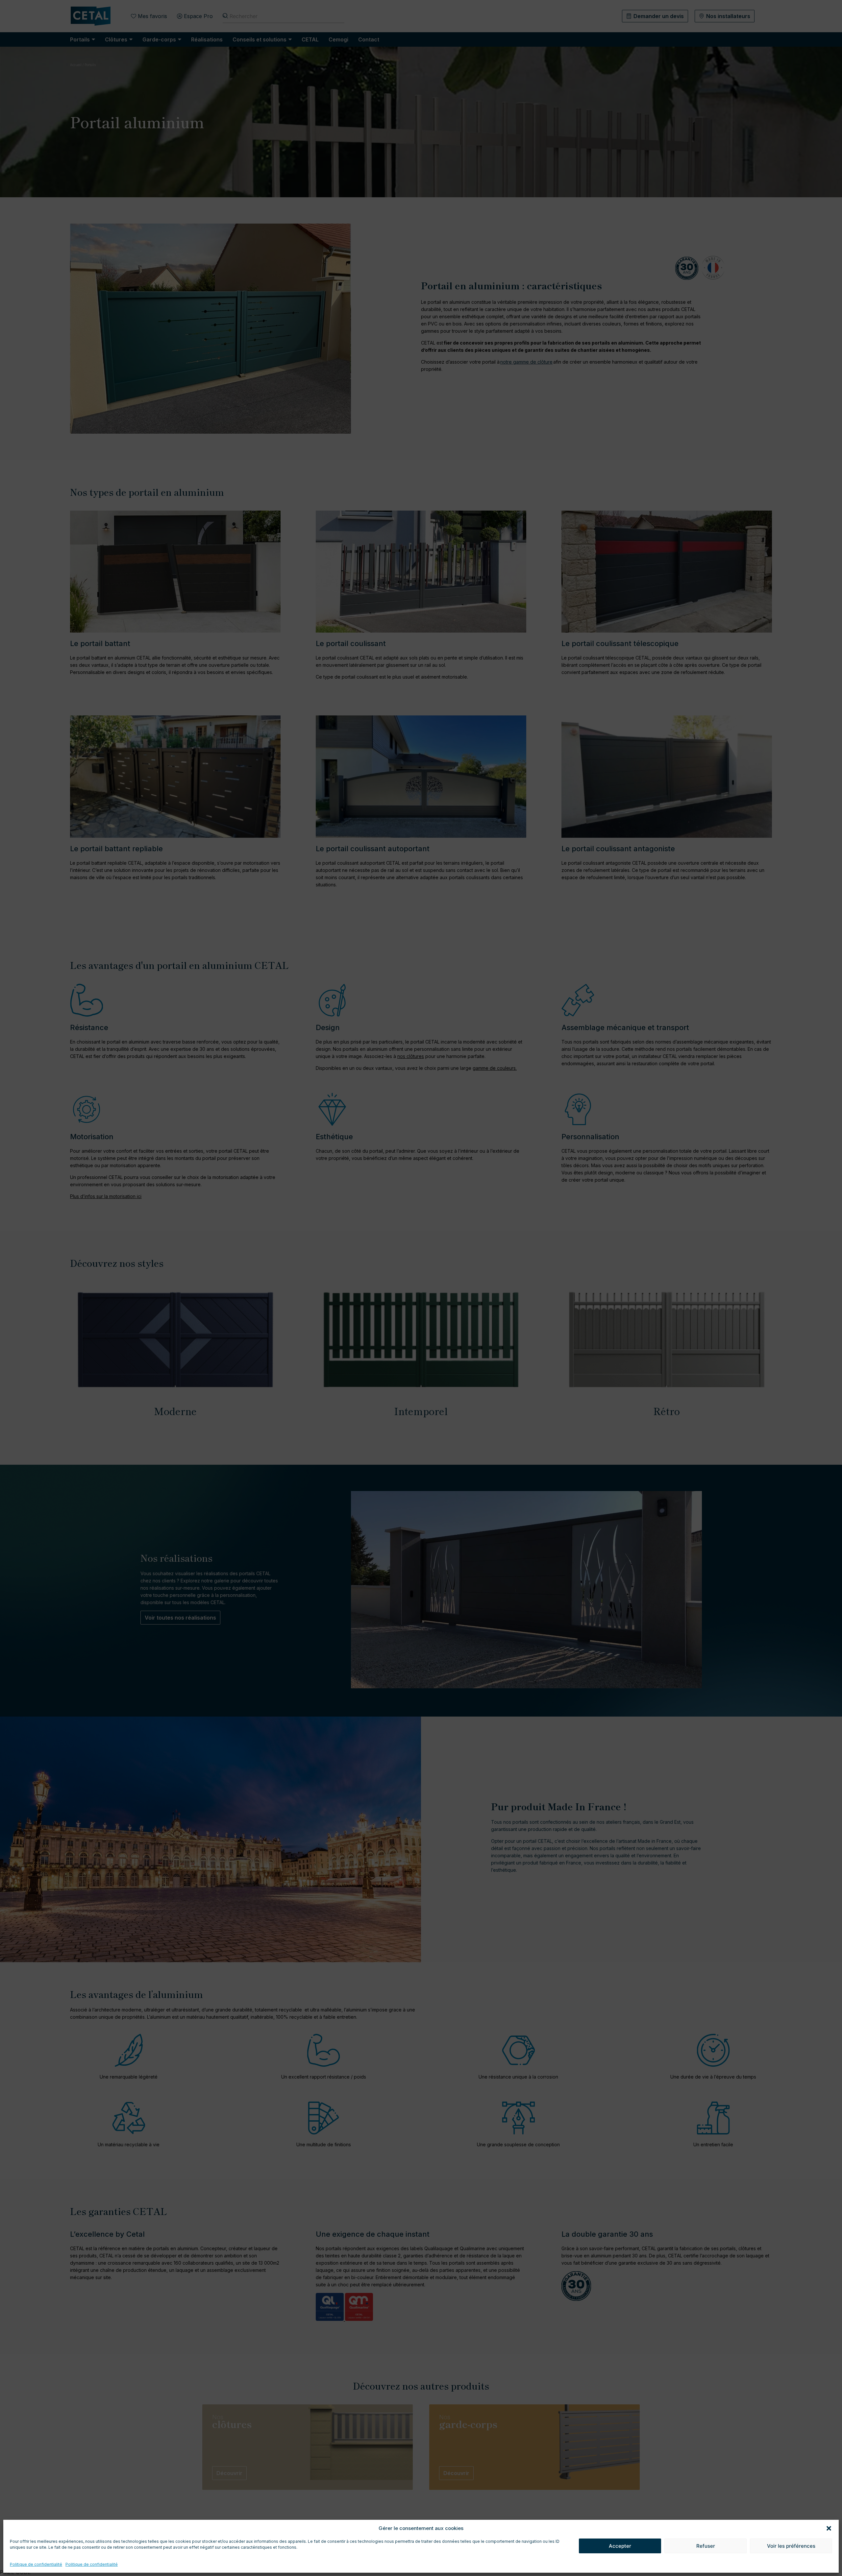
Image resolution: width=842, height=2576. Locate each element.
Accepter (620, 2546)
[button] (829, 2528)
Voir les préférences (791, 2546)
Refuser (706, 2546)
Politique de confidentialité (36, 2564)
